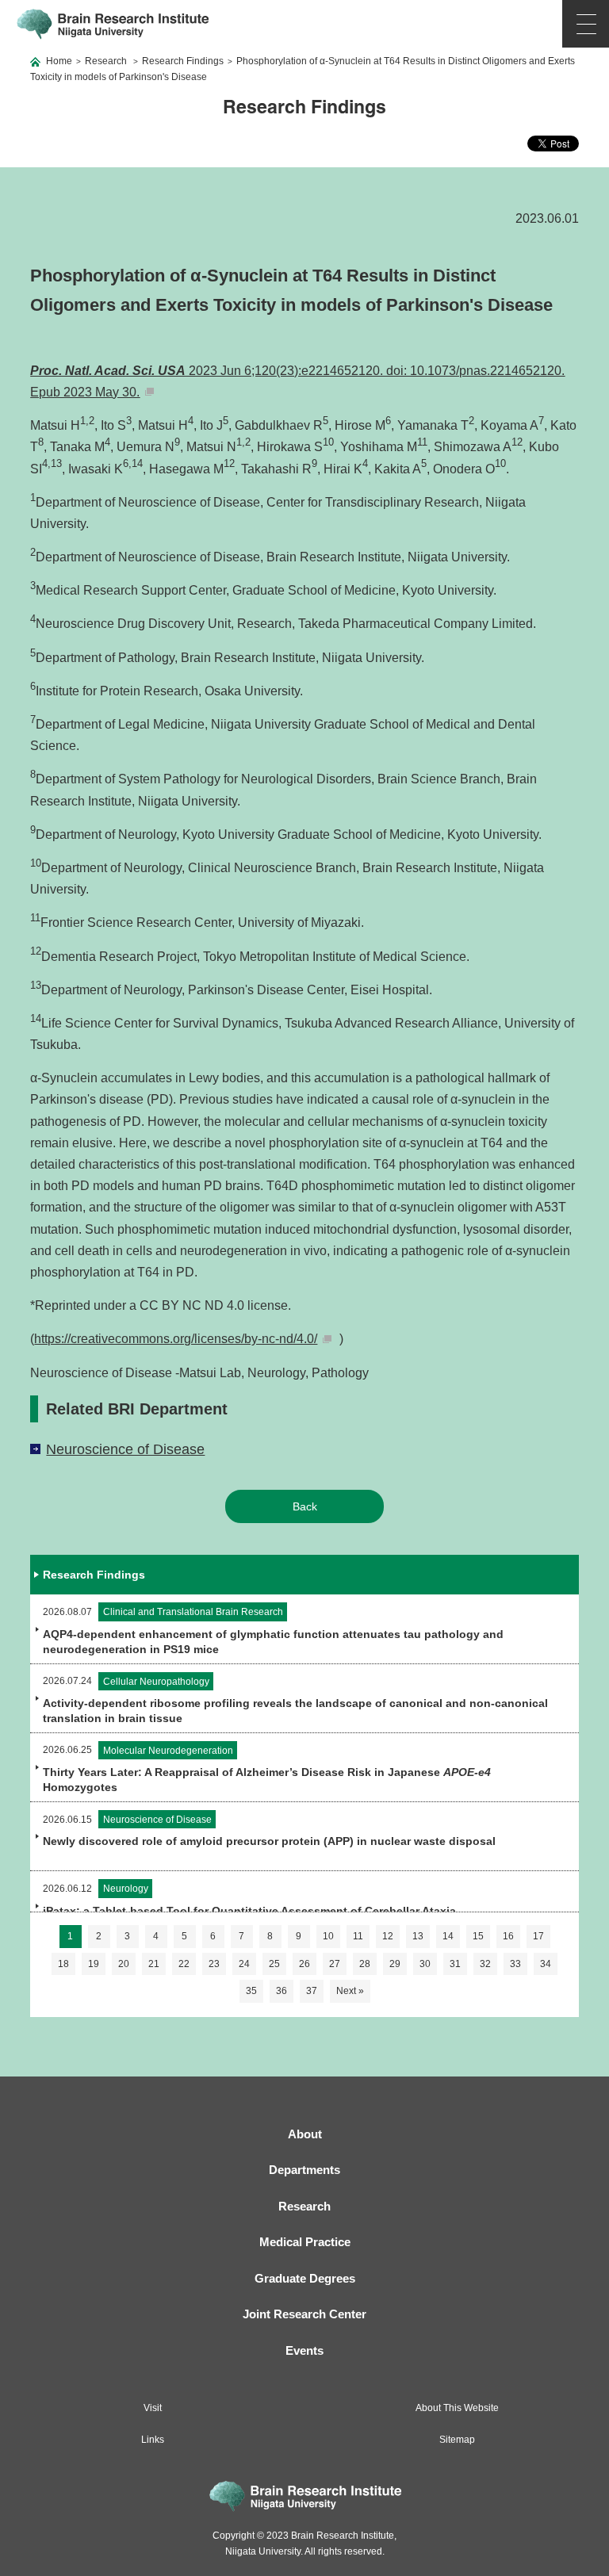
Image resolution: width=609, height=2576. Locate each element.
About (305, 2134)
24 (244, 1964)
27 (335, 1964)
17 (538, 1936)
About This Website (457, 2408)
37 (312, 1991)
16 (508, 1936)
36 (282, 1991)
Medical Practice (305, 2242)
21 (154, 1964)
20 (124, 1964)
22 (184, 1964)
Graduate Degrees (305, 2278)
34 (546, 1964)
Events (304, 2350)
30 (425, 1964)
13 (418, 1936)
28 (365, 1964)
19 (94, 1964)
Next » (350, 1991)
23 (214, 1964)
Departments (304, 2170)
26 (304, 1964)
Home (59, 61)
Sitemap (457, 2440)
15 (478, 1936)
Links (153, 2440)
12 (388, 1936)
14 (448, 1936)
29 (395, 1964)
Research (106, 61)
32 (485, 1964)
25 (274, 1964)
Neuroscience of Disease (125, 1449)
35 (251, 1991)
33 (515, 1964)
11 (358, 1936)
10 (328, 1936)
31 (455, 1964)
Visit (153, 2408)
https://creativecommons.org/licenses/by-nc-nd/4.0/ (176, 1339)
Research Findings (183, 61)
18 (63, 1964)
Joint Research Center (304, 2314)
